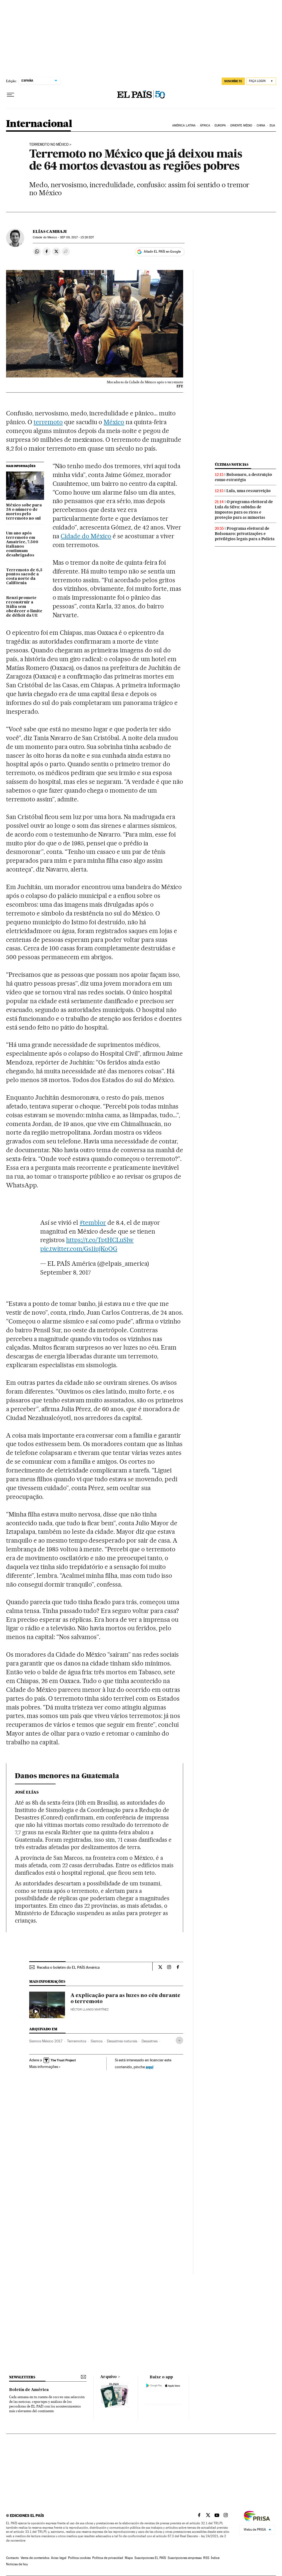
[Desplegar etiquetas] (179, 2040)
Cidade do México (86, 536)
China (261, 126)
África (205, 126)
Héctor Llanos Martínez (90, 2010)
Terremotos (77, 2041)
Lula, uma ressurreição (249, 491)
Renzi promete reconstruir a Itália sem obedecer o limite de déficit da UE (24, 607)
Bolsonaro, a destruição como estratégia (243, 477)
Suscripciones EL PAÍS (150, 2558)
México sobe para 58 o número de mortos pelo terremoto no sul (24, 512)
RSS (206, 2558)
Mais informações (44, 2067)
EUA (272, 126)
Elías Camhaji (50, 231)
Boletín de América (29, 2390)
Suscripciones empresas (185, 2558)
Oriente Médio (241, 126)
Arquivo (109, 2377)
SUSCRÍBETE (233, 81)
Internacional (39, 124)
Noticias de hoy (17, 2564)
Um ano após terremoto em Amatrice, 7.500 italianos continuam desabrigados (22, 544)
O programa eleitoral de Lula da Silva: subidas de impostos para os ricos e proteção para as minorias (244, 510)
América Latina (184, 126)
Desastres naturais (122, 2041)
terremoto (48, 422)
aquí (150, 2067)
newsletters (22, 2377)
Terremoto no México (49, 145)
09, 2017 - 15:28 (77, 237)
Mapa (129, 2558)
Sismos (97, 2041)
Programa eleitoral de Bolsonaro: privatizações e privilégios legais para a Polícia (245, 534)
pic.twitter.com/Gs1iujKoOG (79, 1249)
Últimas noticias (232, 464)
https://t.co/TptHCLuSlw (100, 1240)
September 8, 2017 (66, 1272)
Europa (220, 126)
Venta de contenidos (35, 2558)
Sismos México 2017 (46, 2041)
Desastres (150, 2041)
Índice (215, 2558)
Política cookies (79, 2558)
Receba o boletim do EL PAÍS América (68, 1967)
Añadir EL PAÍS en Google (162, 252)
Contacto (13, 2558)
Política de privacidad (108, 2558)
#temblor (93, 1223)
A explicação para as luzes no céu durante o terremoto (125, 1999)
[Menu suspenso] (10, 95)
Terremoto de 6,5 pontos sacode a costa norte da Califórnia (24, 577)
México (114, 422)
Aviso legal (59, 2558)
